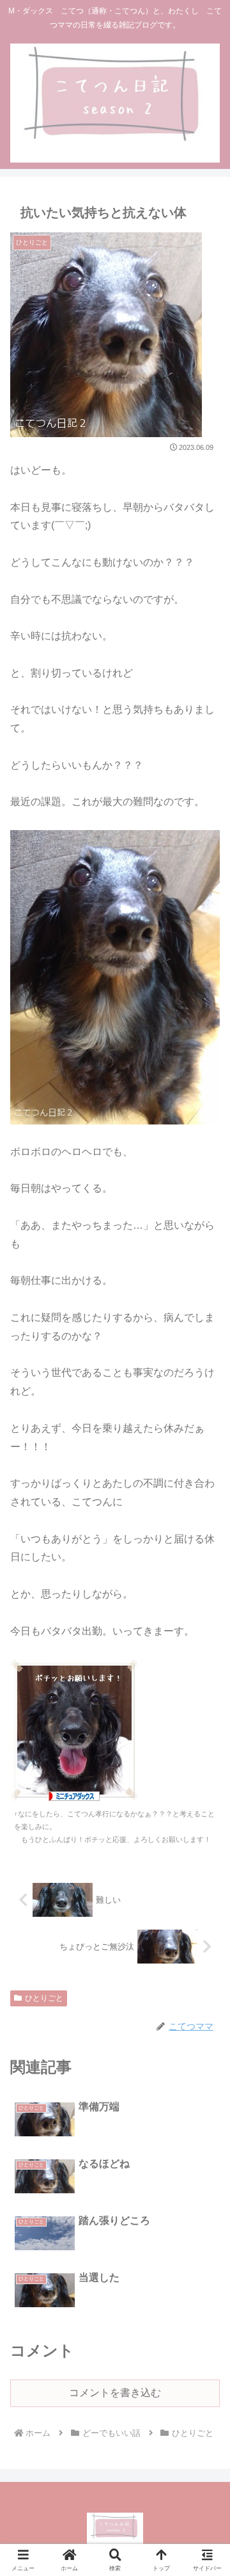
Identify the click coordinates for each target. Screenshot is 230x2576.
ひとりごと (44, 1998)
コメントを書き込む (115, 2393)
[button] (205, 1918)
